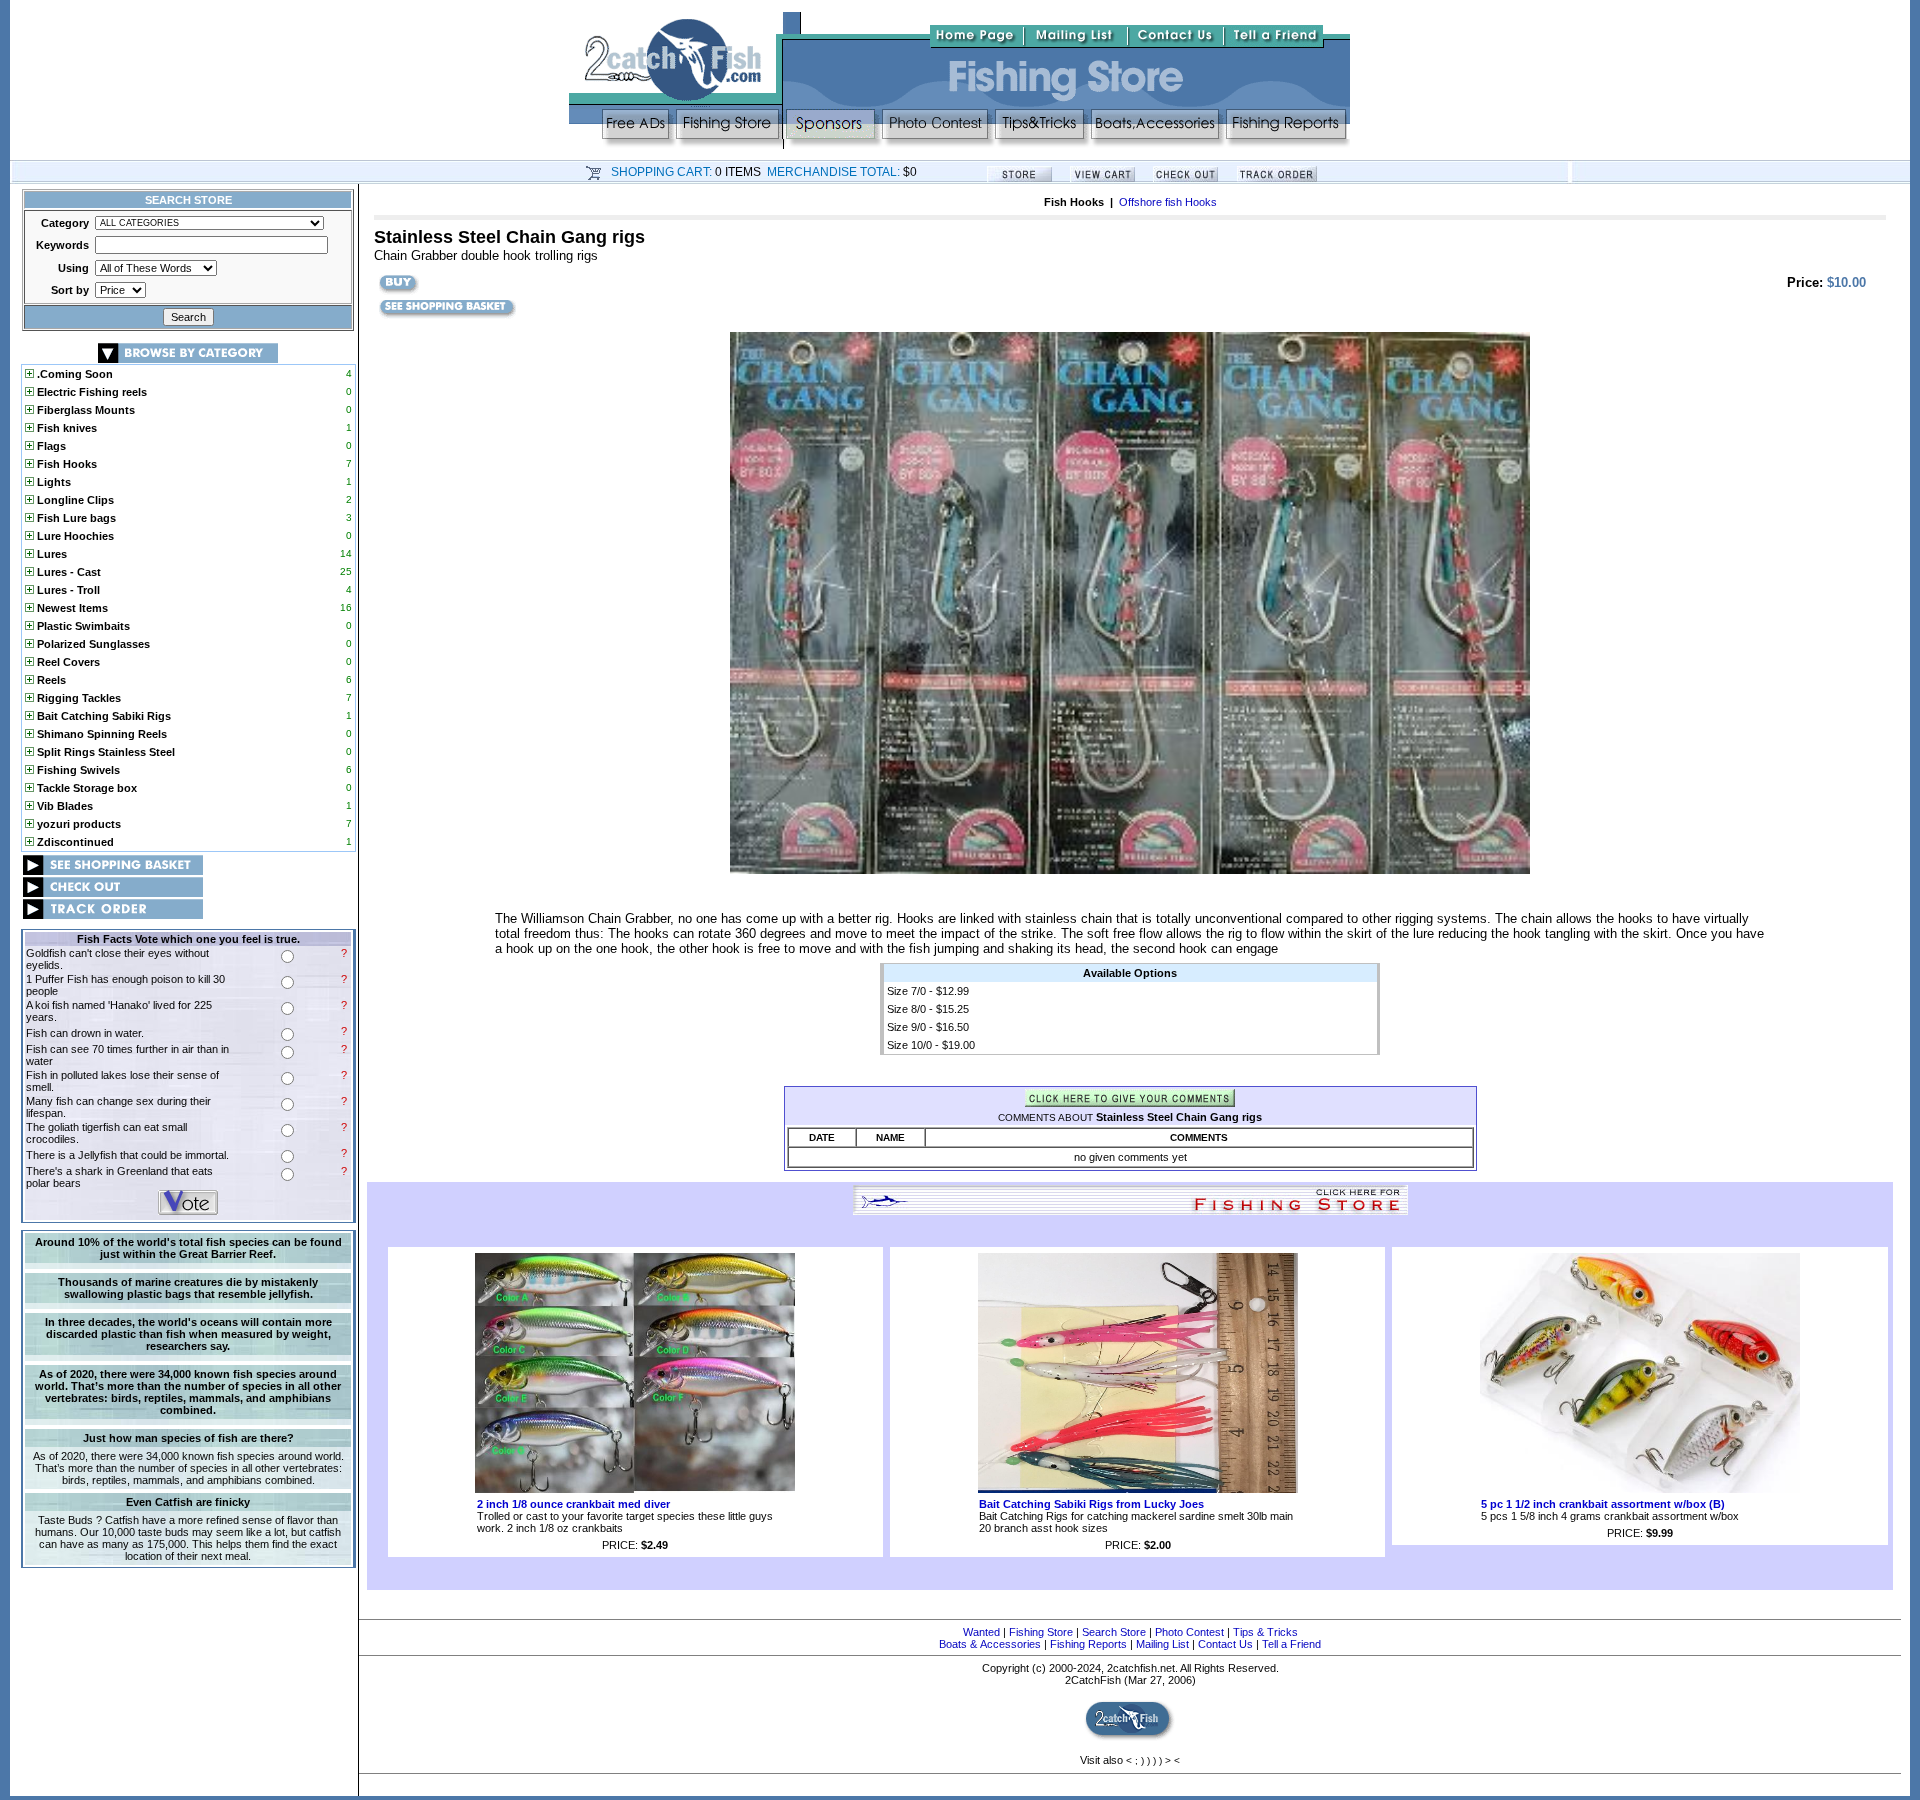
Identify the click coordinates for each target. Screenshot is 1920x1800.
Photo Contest (1189, 1632)
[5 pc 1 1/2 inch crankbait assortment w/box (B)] (1640, 1489)
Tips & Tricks (1265, 1632)
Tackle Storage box (85, 788)
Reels (50, 680)
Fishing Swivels (77, 770)
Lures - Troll (67, 590)
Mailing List (1162, 1644)
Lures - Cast (67, 572)
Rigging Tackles (77, 698)
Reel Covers (67, 662)
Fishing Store (1041, 1632)
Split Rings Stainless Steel (104, 752)
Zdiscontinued (74, 842)
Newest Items (71, 608)
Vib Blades (63, 806)
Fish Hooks (65, 464)
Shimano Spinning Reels (100, 734)
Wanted (981, 1632)
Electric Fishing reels (90, 392)
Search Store (1114, 1632)
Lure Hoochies (74, 536)
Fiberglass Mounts (84, 410)
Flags (50, 446)
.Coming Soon (73, 374)
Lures (50, 554)
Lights (52, 482)
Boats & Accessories (990, 1644)
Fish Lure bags (75, 518)
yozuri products (77, 824)
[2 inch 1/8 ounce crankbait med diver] (635, 1489)
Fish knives (65, 428)
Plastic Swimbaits (82, 626)
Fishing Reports (1088, 1644)
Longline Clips (74, 500)
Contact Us (1225, 1644)
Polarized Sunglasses (92, 644)
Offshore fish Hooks (1168, 202)
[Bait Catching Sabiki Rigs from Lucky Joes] (1138, 1489)
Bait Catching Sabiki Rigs (102, 716)
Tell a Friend (1291, 1644)
